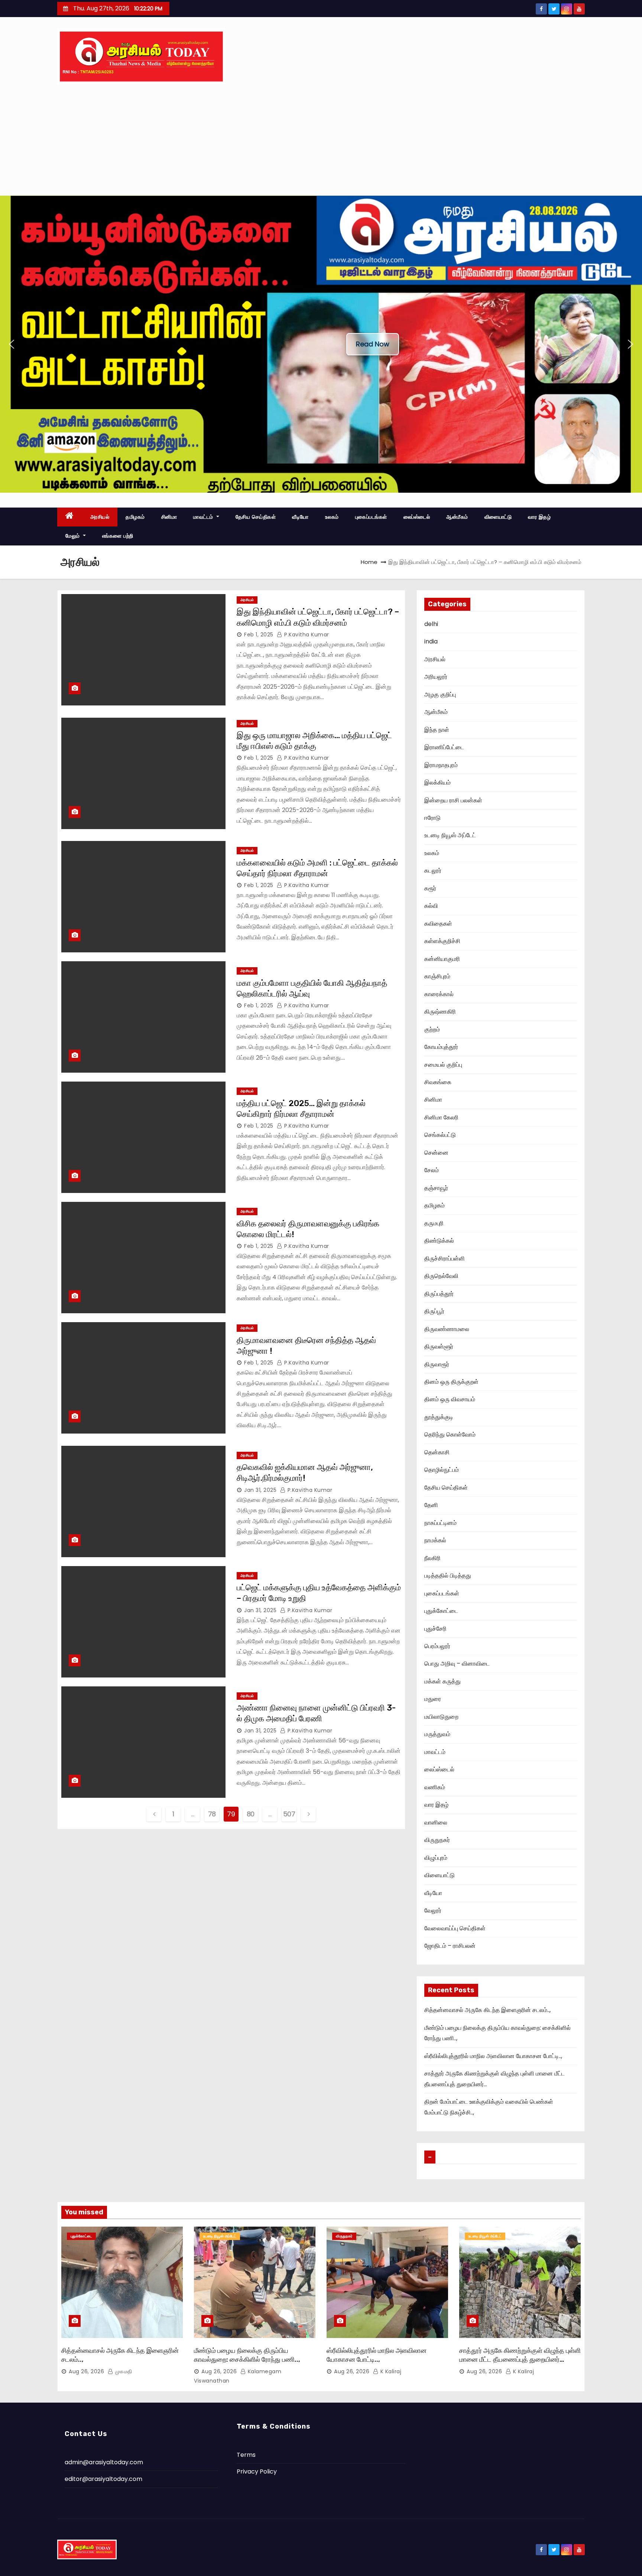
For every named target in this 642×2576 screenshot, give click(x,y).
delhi (431, 624)
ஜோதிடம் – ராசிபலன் (450, 1946)
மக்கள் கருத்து (442, 1681)
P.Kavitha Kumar (306, 635)
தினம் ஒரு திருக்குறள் (451, 1382)
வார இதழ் (539, 517)
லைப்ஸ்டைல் (417, 517)
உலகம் (332, 517)
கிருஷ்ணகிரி (440, 1012)
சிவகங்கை (438, 1082)
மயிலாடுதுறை (441, 1717)
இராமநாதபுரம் (441, 765)
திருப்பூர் (434, 1311)
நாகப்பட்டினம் (440, 1523)
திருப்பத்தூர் (439, 1294)
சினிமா (169, 517)
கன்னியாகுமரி (442, 959)
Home (369, 562)
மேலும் (73, 536)
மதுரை (433, 1699)
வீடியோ (300, 517)
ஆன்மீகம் (457, 517)
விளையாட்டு (498, 517)
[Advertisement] (321, 140)
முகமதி (123, 2371)
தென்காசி (437, 1452)
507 (289, 1814)
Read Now (373, 344)
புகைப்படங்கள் (371, 517)
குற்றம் (432, 1029)
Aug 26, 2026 (86, 2371)
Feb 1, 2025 (259, 635)
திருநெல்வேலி (441, 1276)
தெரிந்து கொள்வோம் (450, 1434)
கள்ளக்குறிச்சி (442, 941)
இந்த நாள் (437, 730)
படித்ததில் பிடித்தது (448, 1576)
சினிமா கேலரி (441, 1117)
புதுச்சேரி (435, 1629)
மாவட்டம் (204, 517)
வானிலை (436, 1822)
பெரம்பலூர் (437, 1646)
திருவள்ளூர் (439, 1346)
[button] (12, 344)
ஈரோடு (432, 818)
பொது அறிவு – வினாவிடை (457, 1664)
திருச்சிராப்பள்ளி (445, 1258)
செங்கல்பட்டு (440, 1135)
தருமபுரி (434, 1223)
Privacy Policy (257, 2471)
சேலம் (432, 1170)
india (431, 641)
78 (212, 1814)
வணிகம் (435, 1787)
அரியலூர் (436, 677)
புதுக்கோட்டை (441, 1611)
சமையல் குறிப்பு (443, 1065)
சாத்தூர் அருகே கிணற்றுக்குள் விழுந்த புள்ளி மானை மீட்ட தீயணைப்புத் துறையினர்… (520, 2355)
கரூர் (430, 888)
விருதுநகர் (437, 1840)
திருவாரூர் (437, 1364)
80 (251, 1814)
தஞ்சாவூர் (436, 1188)
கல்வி (431, 906)
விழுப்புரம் (436, 1858)
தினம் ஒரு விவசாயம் (450, 1399)
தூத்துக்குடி (439, 1417)
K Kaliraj (390, 2371)
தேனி (431, 1505)
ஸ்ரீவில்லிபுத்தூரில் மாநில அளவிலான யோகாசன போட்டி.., (493, 2056)
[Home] (70, 517)
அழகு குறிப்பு (440, 694)
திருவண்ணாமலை (447, 1329)
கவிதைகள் (438, 924)
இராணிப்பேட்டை (444, 747)
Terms (246, 2455)
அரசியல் (100, 517)
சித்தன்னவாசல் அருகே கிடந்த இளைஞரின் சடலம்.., (487, 2010)
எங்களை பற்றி (118, 536)
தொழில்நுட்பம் (442, 1470)
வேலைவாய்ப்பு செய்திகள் (455, 1928)
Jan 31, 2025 (260, 1490)
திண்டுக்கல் (439, 1241)
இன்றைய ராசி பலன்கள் (453, 800)
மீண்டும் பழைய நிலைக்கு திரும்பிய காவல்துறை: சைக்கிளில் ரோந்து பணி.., (247, 2355)
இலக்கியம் (437, 782)
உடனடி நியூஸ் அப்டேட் (450, 835)
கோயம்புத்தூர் (441, 1047)
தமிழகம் (135, 517)
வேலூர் (433, 1910)
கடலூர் (433, 870)
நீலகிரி (432, 1558)
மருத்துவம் (437, 1734)
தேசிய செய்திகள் (256, 517)
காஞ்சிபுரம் (437, 976)
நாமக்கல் (435, 1540)
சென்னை (436, 1153)
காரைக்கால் (439, 994)
